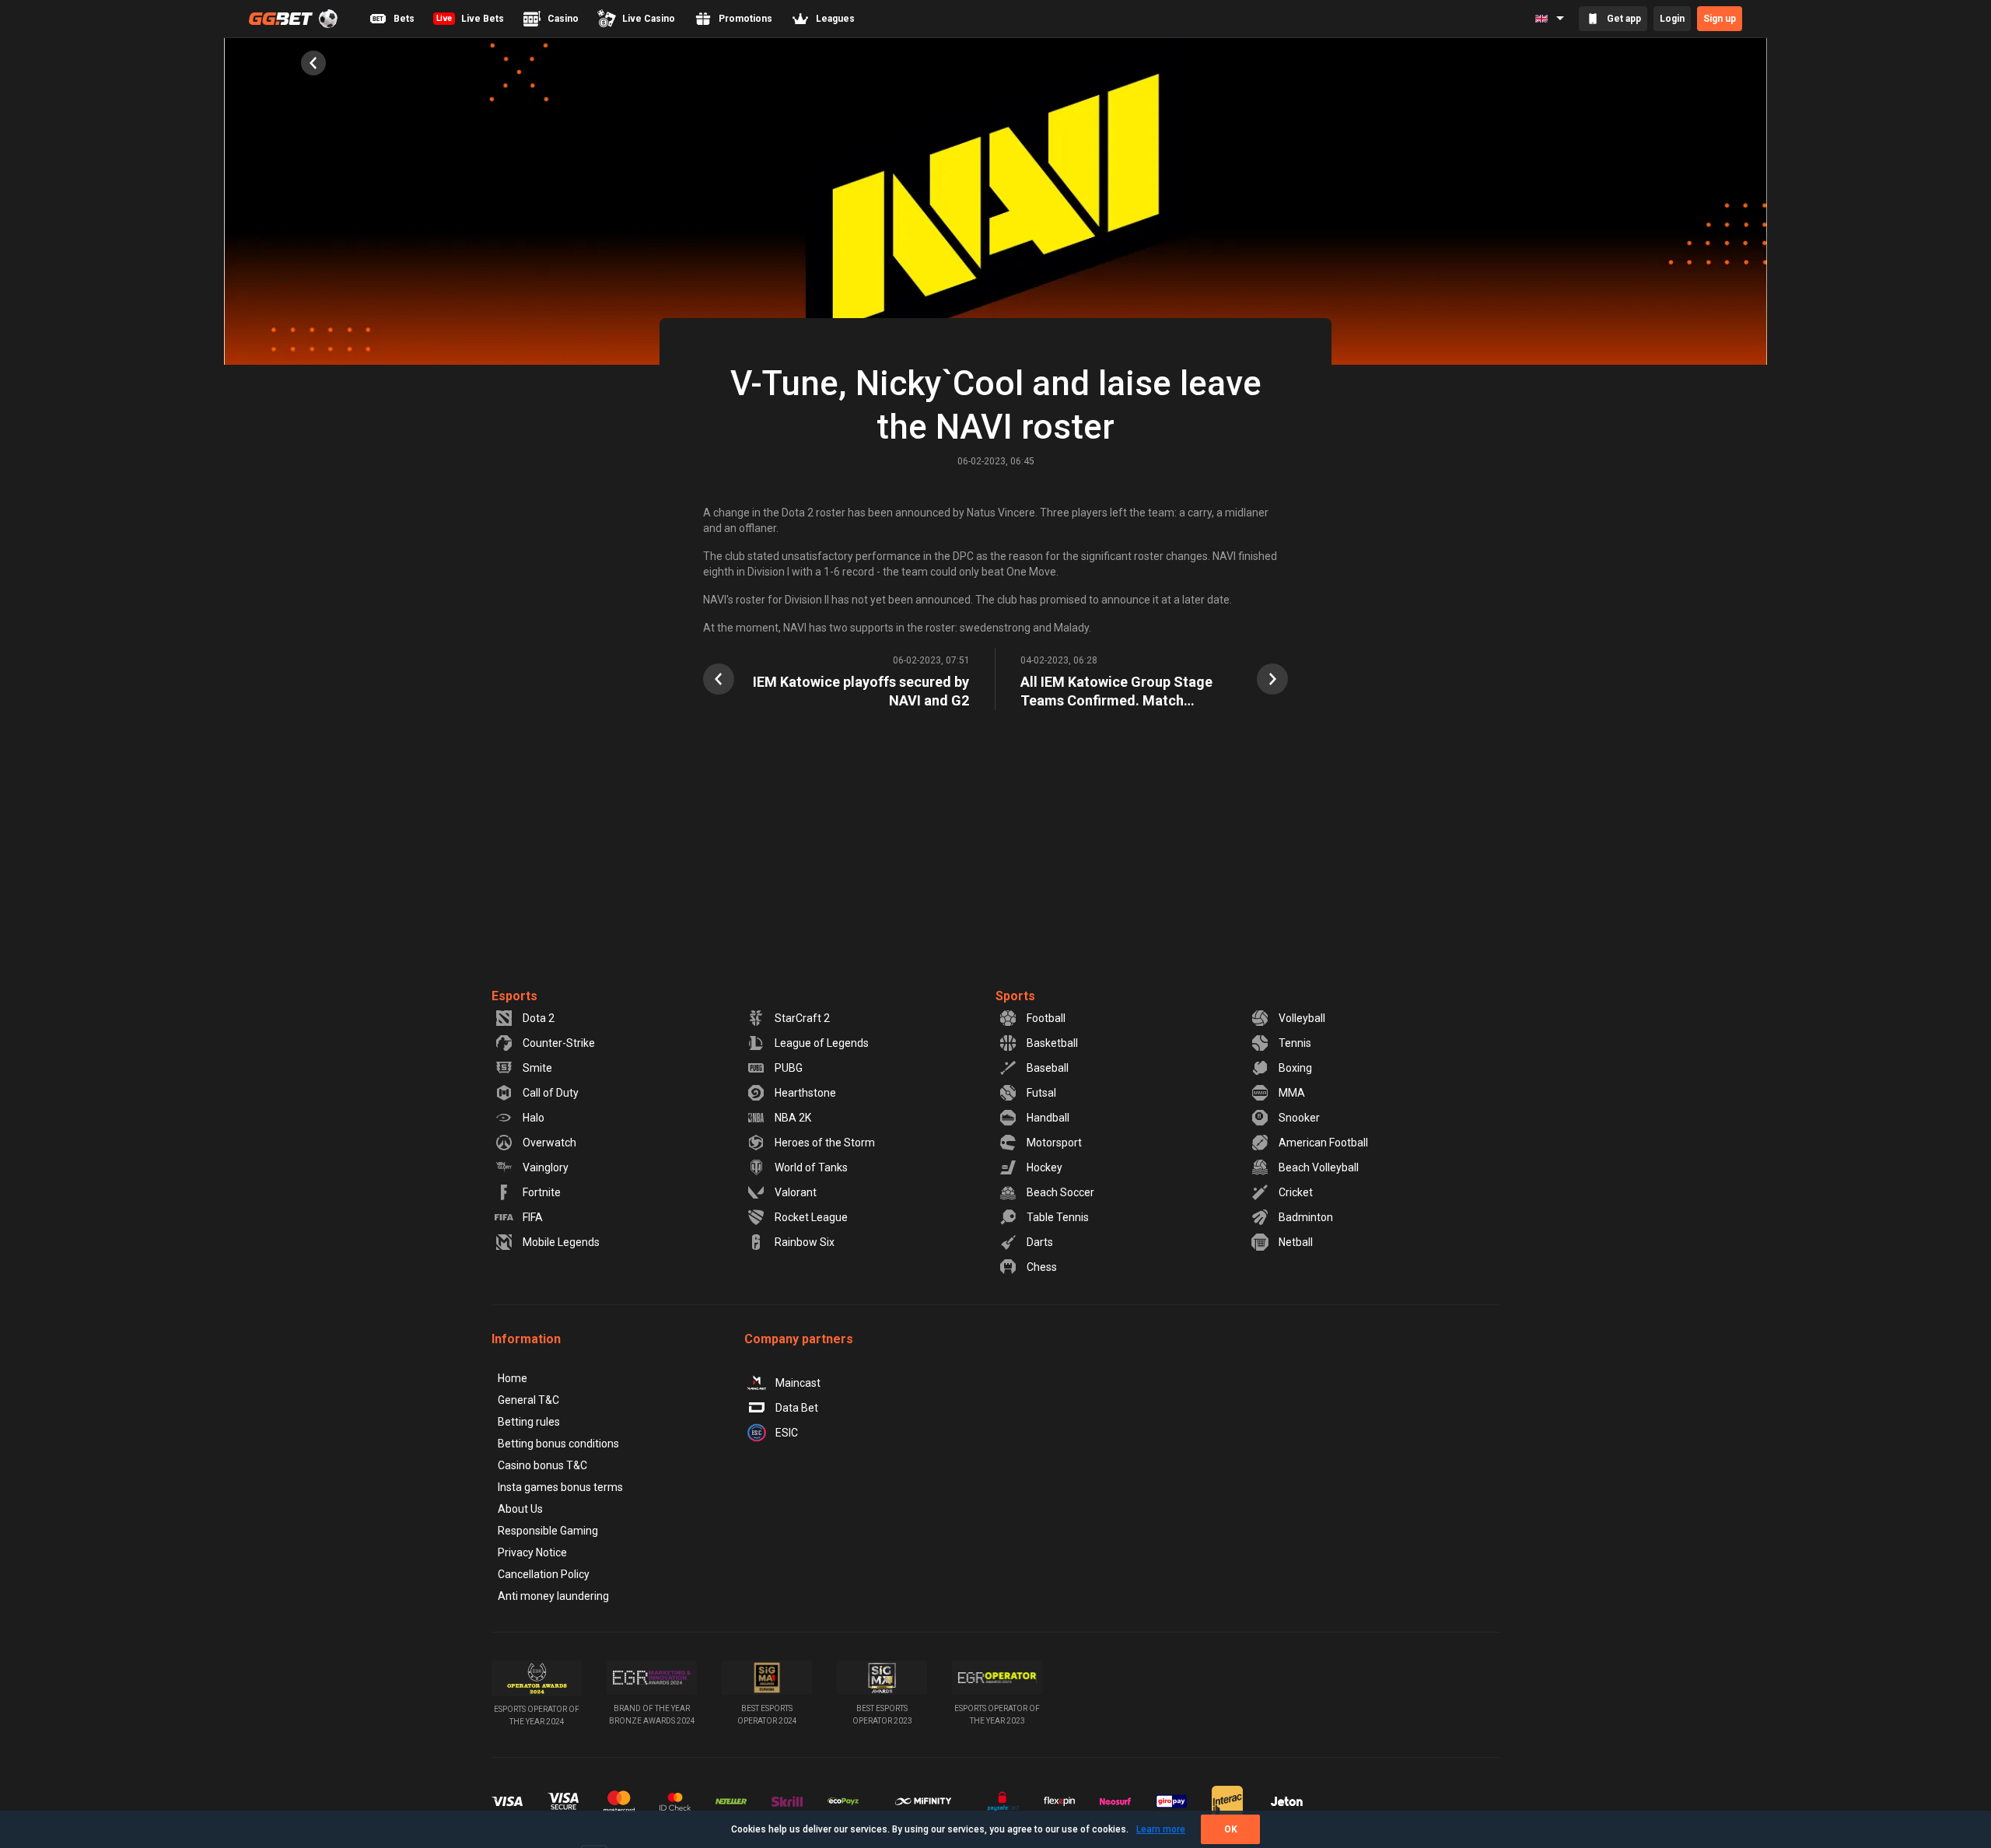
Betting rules (529, 1422)
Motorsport (1054, 1143)
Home (513, 1378)
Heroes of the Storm (825, 1143)
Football (1046, 1018)
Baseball (1048, 1068)
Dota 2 (539, 1018)
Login (1672, 19)
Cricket (1296, 1192)
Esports (514, 996)
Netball (1296, 1242)
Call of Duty (551, 1093)
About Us (520, 1509)
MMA (1292, 1093)
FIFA (533, 1217)
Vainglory (546, 1167)
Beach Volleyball (1319, 1167)
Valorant (796, 1192)
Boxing (1295, 1068)
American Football (1323, 1143)
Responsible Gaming (548, 1531)
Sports (1015, 996)
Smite (537, 1068)
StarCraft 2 (802, 1018)
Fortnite (542, 1192)
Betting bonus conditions (558, 1444)
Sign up (1720, 19)
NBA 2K (793, 1118)
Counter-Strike (559, 1043)
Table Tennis (1058, 1217)
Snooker (1299, 1118)
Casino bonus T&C (542, 1465)
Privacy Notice (532, 1552)
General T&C (528, 1400)
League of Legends (822, 1043)
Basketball (1052, 1043)
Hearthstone (805, 1093)
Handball (1048, 1118)
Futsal (1041, 1093)
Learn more (1161, 1829)
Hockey (1044, 1167)
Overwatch (549, 1143)
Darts (1040, 1242)
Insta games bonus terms (560, 1487)
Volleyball (1302, 1018)
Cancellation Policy (544, 1574)
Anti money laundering (553, 1596)
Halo (534, 1118)
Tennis (1295, 1043)
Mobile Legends (561, 1242)
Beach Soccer (1060, 1192)
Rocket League (811, 1217)
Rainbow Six (805, 1242)
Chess (1042, 1267)
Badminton (1306, 1217)
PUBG (789, 1068)
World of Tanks (811, 1167)
